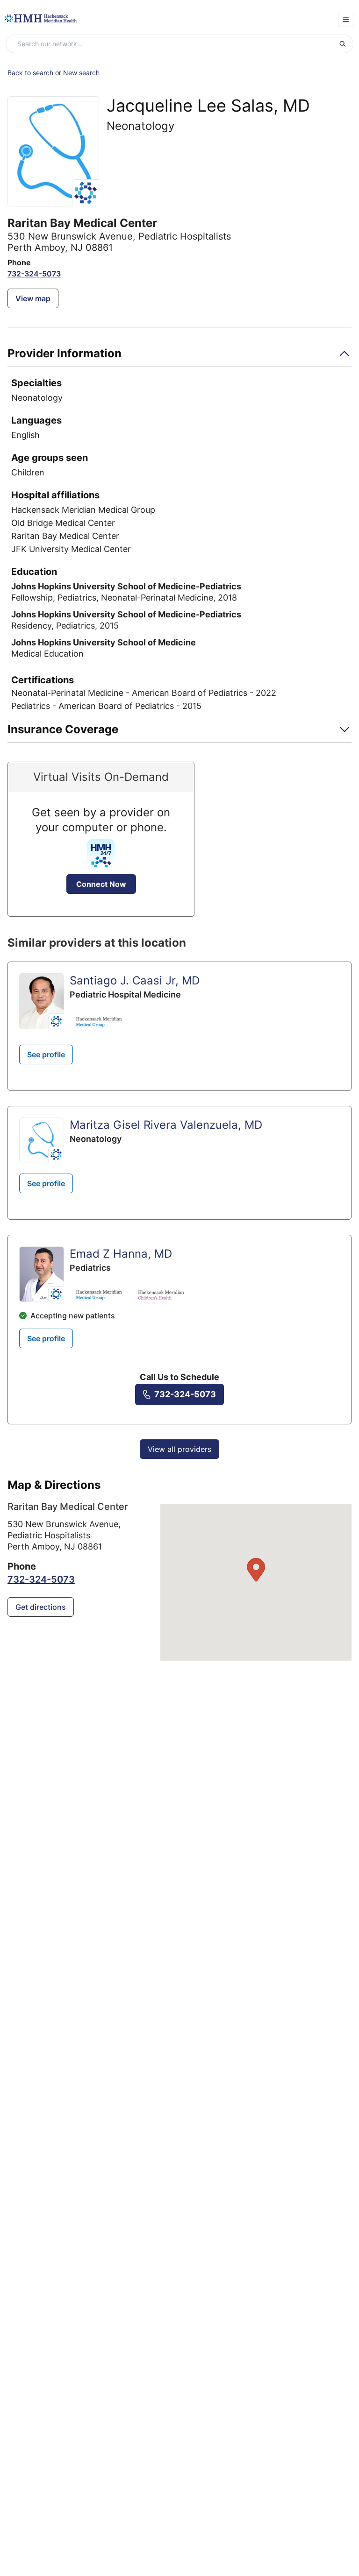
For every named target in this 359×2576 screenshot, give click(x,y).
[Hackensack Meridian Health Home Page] (41, 18)
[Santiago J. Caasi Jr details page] (42, 1001)
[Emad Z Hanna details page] (42, 1274)
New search (81, 73)
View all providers (179, 1449)
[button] (179, 357)
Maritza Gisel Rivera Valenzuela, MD (166, 1125)
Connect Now (101, 884)
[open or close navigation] (346, 19)
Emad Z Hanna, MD (121, 1254)
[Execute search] (346, 44)
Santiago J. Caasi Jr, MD (135, 980)
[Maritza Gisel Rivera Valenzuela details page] (42, 1140)
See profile (46, 1054)
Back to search (30, 73)
